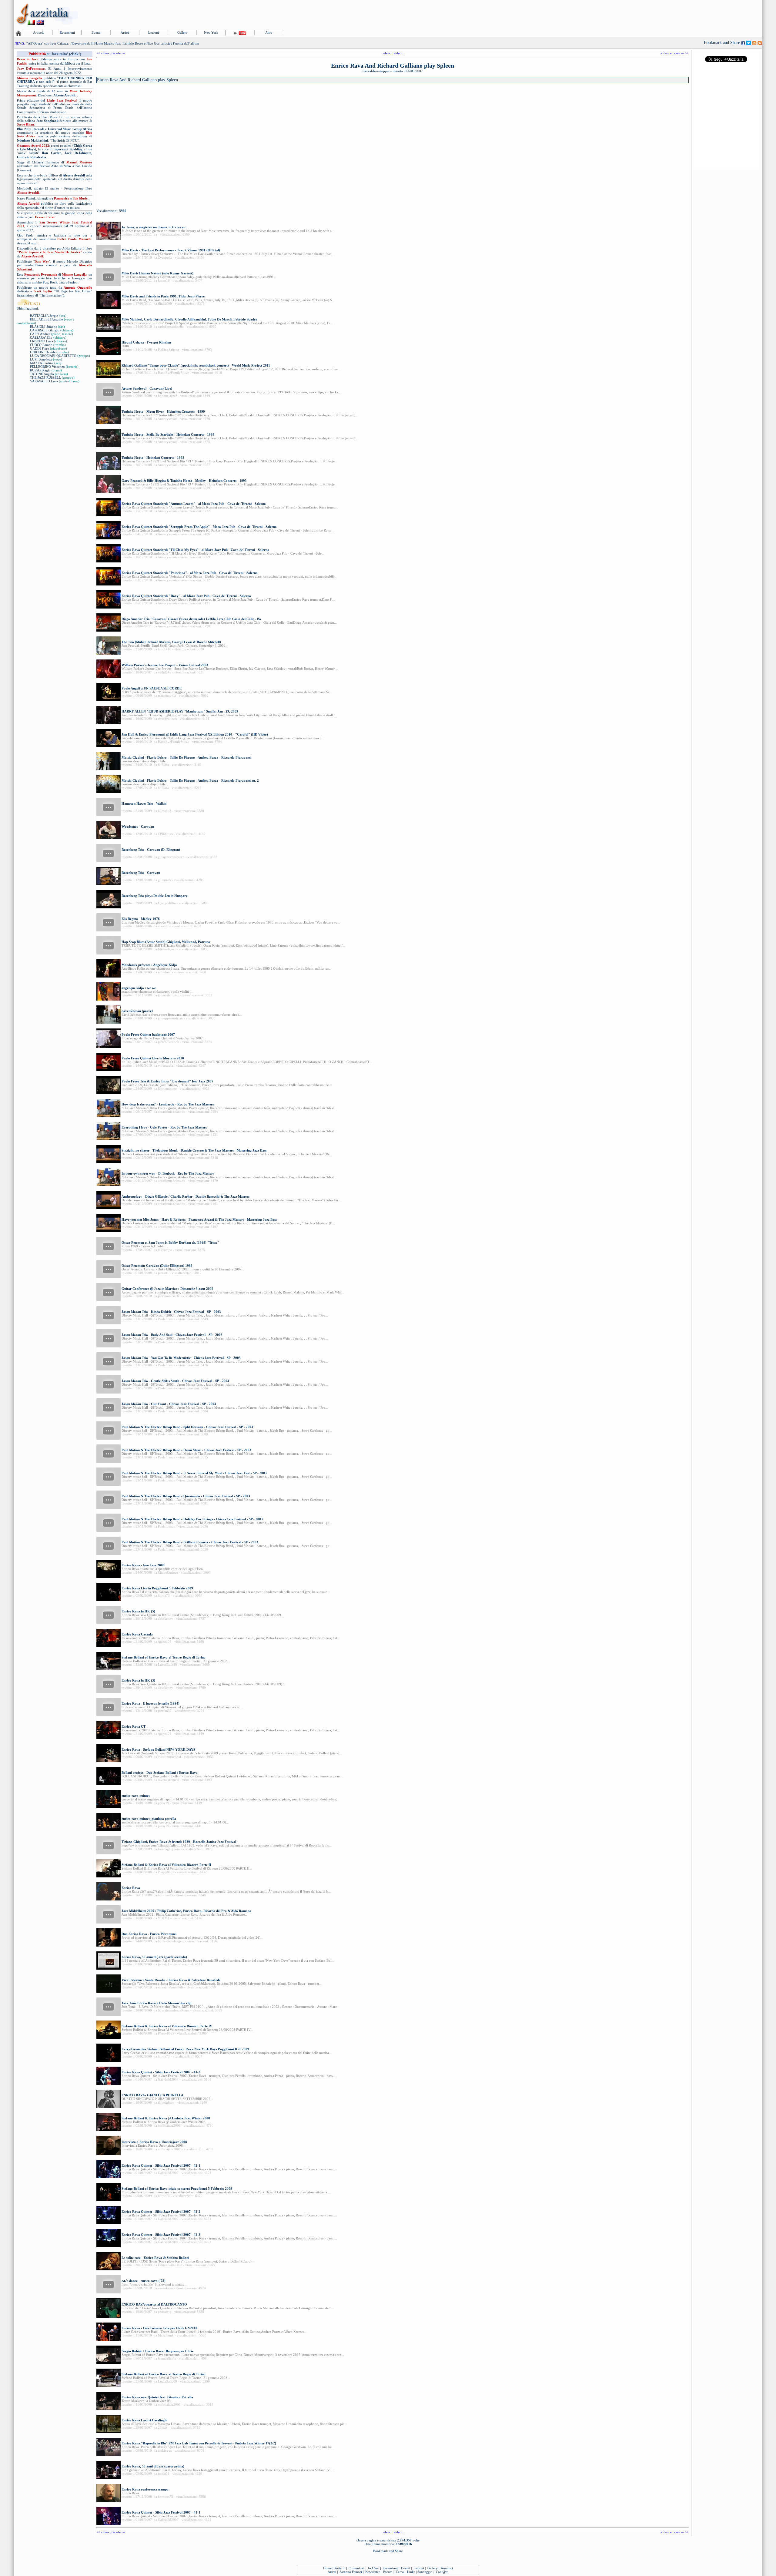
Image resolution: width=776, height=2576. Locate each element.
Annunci (447, 2568)
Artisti (125, 32)
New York (211, 32)
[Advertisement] (651, 14)
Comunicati (357, 2568)
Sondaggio (425, 2572)
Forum (388, 2572)
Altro (269, 32)
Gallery (182, 32)
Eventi (96, 32)
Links (411, 2572)
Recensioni (67, 32)
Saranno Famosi (351, 2572)
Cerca (400, 2572)
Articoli (38, 32)
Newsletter (373, 2572)
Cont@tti (442, 2572)
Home (327, 2568)
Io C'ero (374, 2568)
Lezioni (154, 32)
